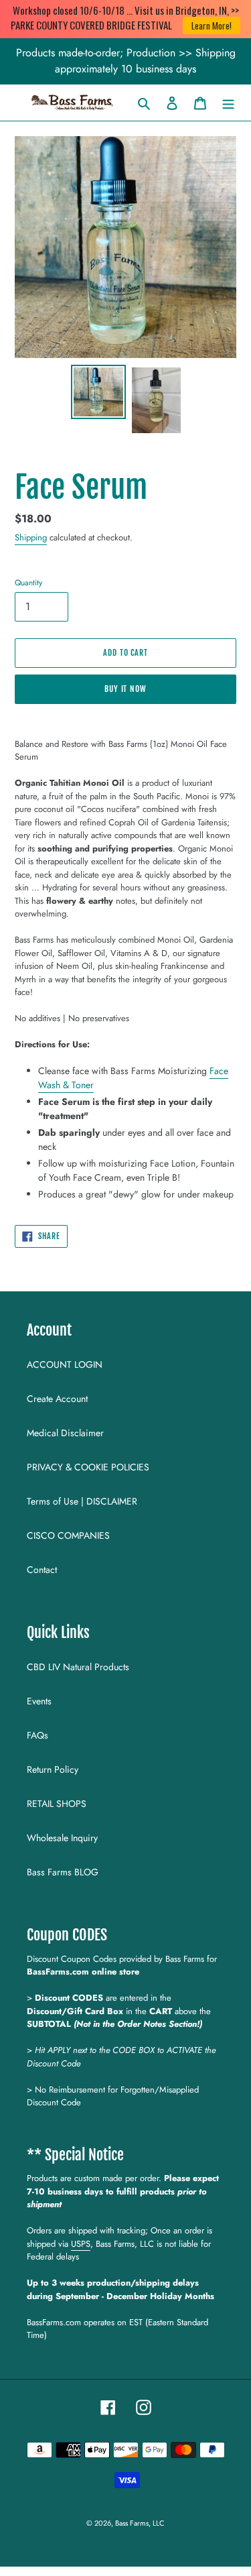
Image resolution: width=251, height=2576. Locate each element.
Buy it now (126, 689)
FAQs (37, 1735)
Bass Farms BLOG (63, 1872)
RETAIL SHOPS (57, 1804)
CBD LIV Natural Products (78, 1667)
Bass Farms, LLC (140, 2523)
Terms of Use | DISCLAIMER (82, 1501)
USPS (81, 2244)
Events (39, 1701)
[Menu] (228, 103)
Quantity (28, 582)
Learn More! (212, 25)
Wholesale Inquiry (62, 1838)
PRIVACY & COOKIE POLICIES (88, 1467)
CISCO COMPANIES (68, 1535)
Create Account (57, 1399)
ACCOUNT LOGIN (65, 1364)
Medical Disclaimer (65, 1433)
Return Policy (53, 1769)
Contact (42, 1570)
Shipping (31, 537)
